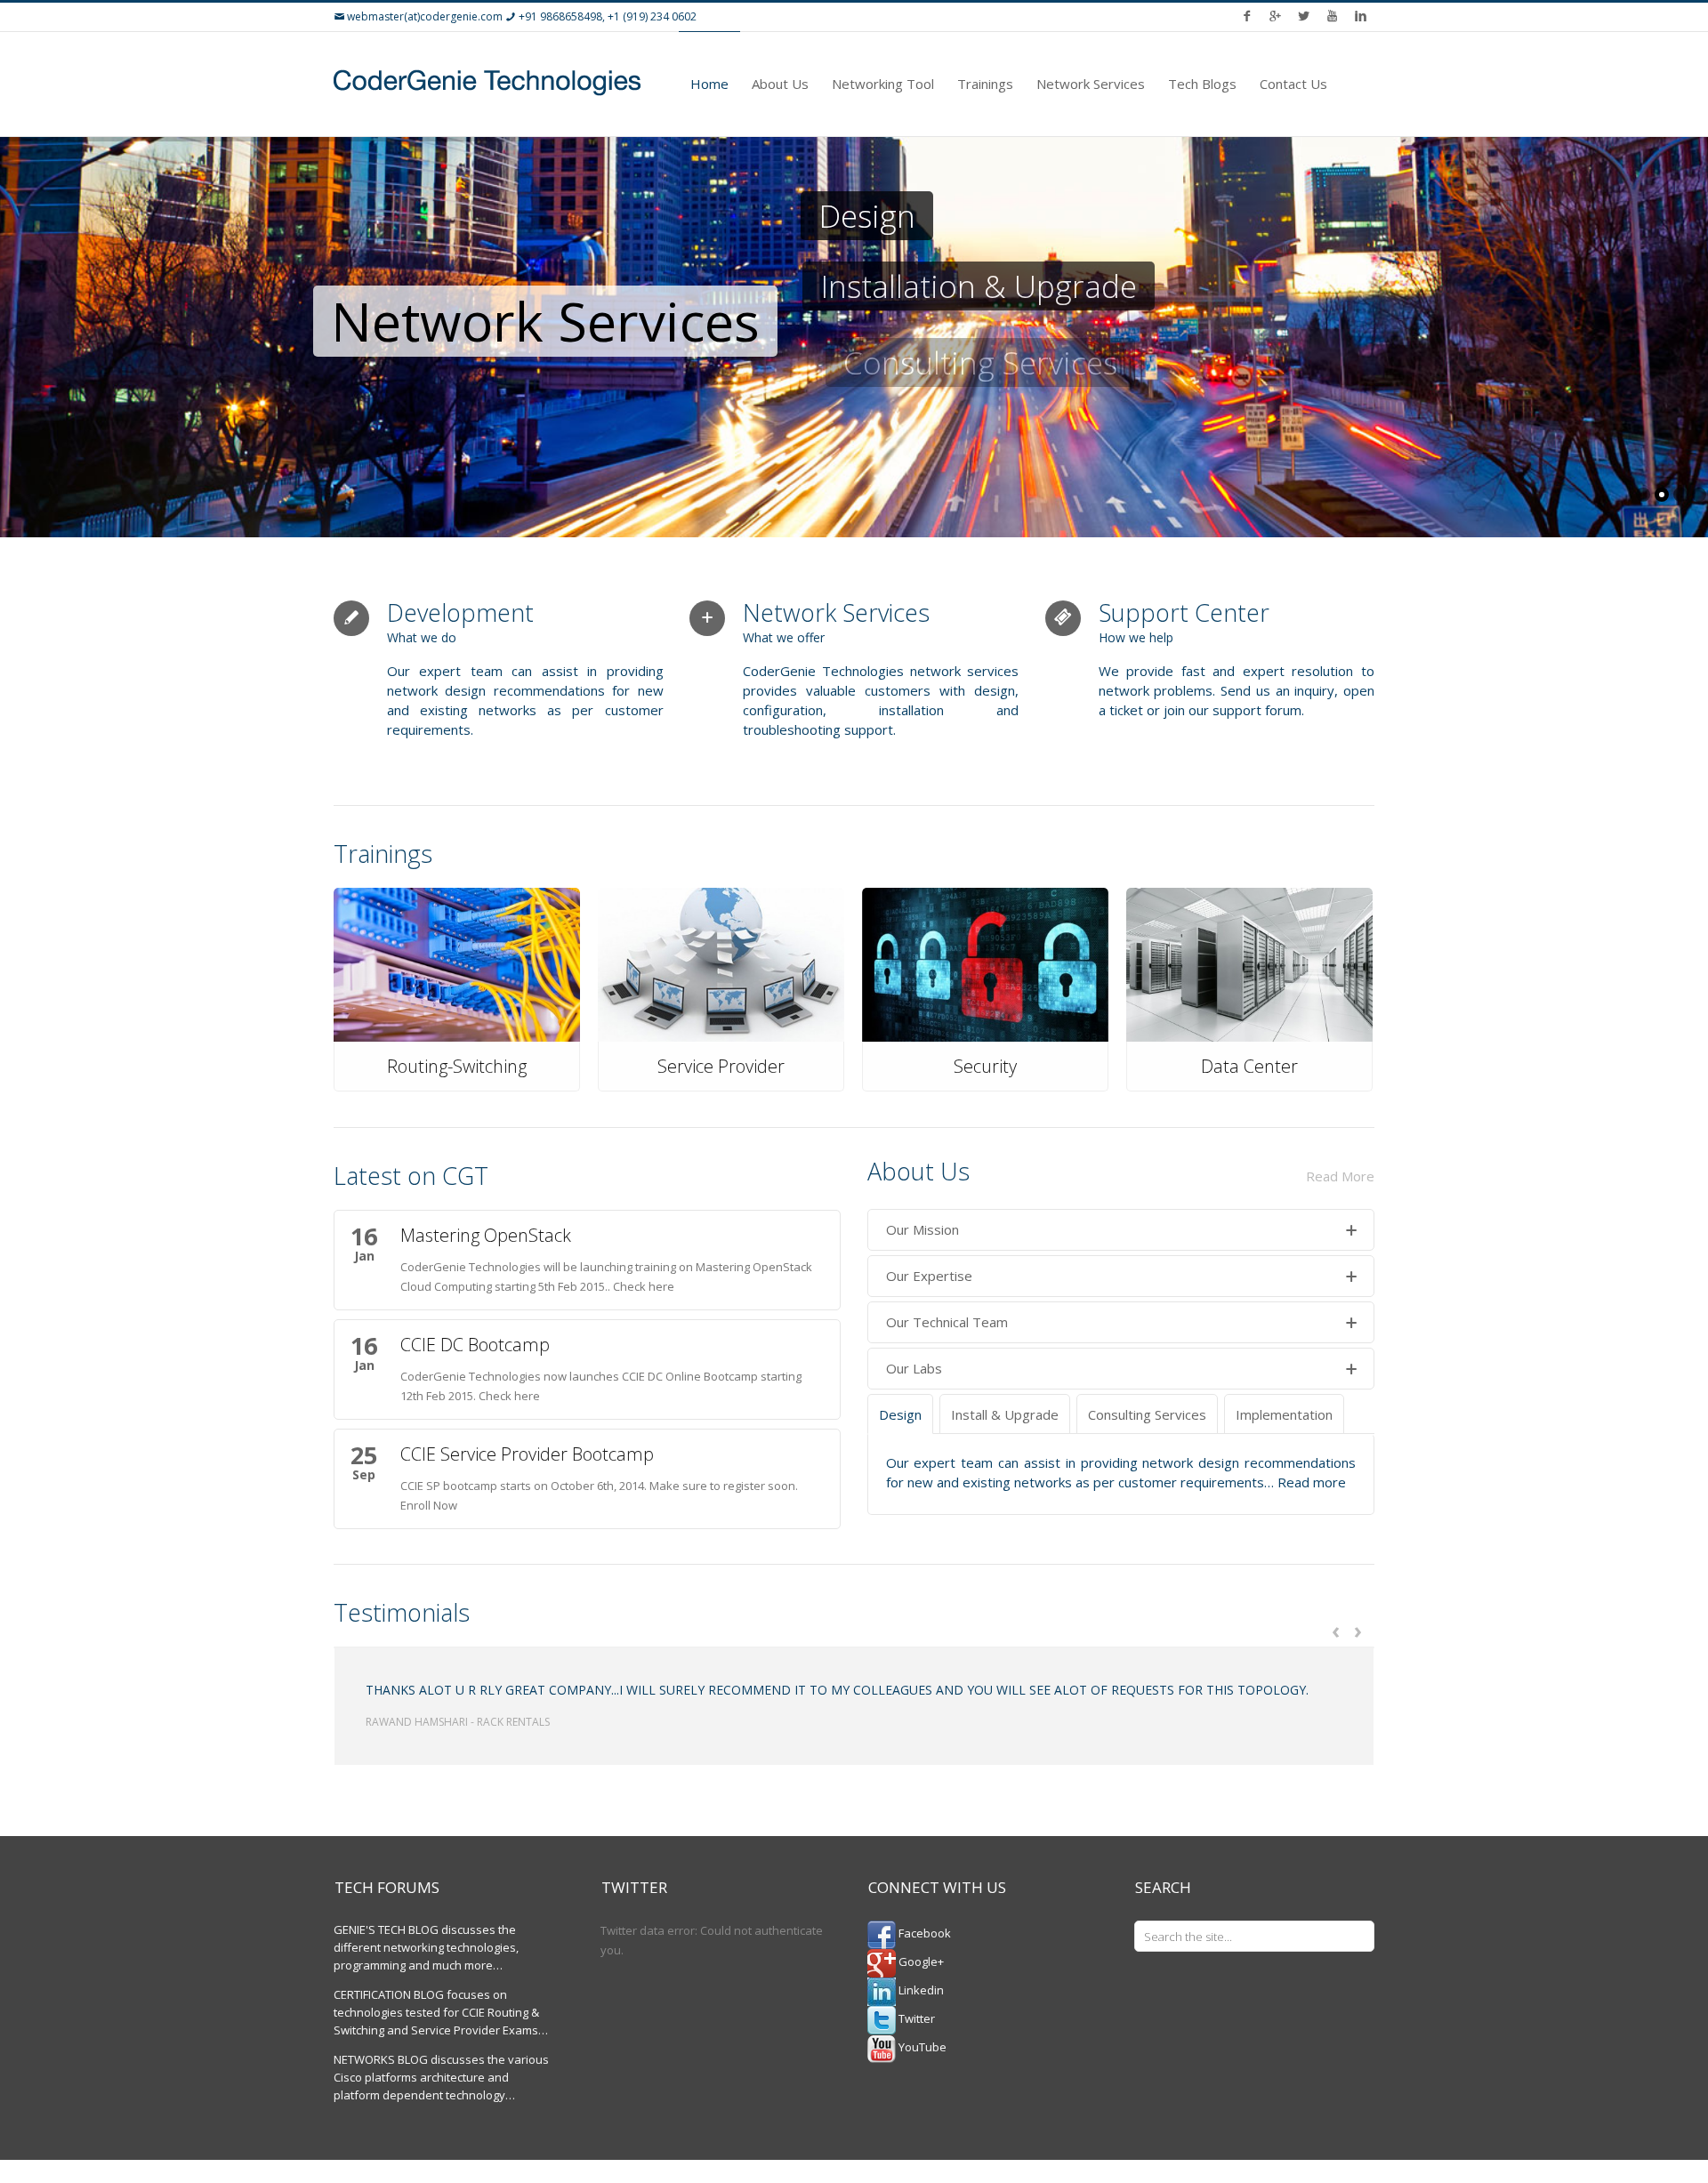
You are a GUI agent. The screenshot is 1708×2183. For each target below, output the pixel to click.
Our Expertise (929, 1276)
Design (900, 1414)
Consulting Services (1147, 1414)
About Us (780, 84)
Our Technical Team (947, 1322)
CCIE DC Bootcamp (475, 1345)
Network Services (1091, 84)
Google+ (920, 1961)
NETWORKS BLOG (381, 2059)
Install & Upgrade (1005, 1414)
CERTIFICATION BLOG (389, 1994)
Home (709, 84)
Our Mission (922, 1229)
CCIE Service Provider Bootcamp (527, 1454)
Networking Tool (883, 84)
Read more (1312, 1482)
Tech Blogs (1202, 84)
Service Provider (721, 1066)
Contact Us (1293, 84)
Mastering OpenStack (486, 1235)
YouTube (921, 2047)
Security (985, 1066)
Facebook (923, 1933)
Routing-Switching (457, 1066)
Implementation (1284, 1414)
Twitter (915, 2018)
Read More (1340, 1176)
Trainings (985, 84)
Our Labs (914, 1368)
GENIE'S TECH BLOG (386, 1929)
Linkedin (920, 1990)
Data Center (1249, 1066)
